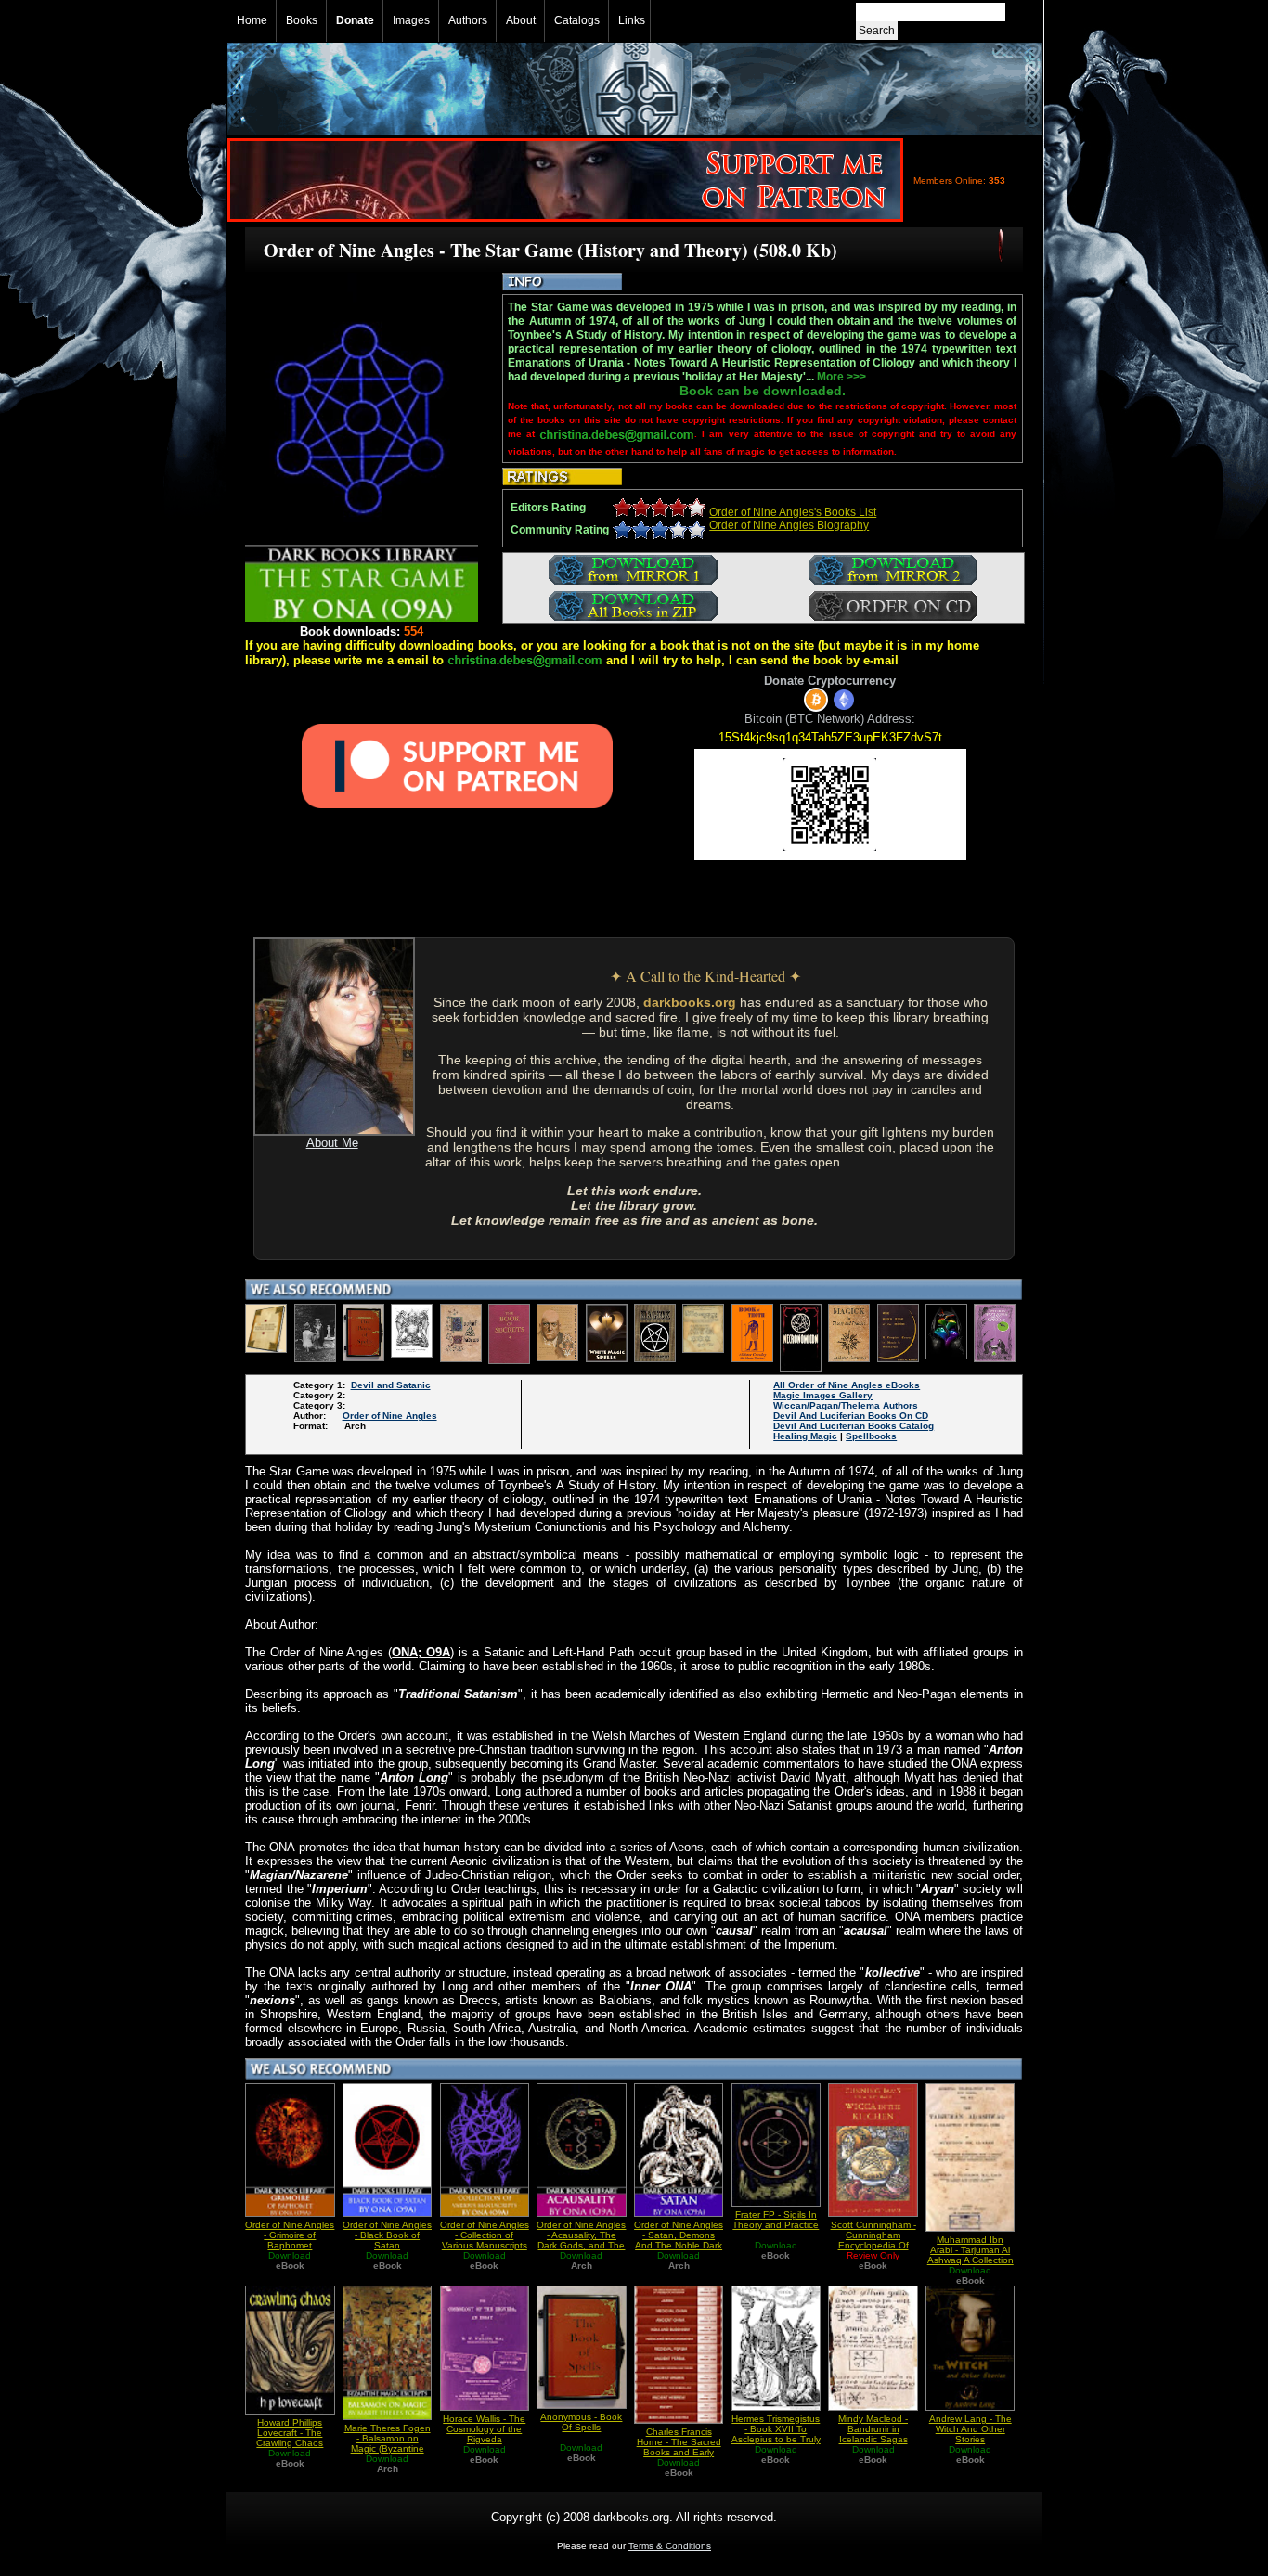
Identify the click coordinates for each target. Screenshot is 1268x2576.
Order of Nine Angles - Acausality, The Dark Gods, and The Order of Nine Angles (581, 2240)
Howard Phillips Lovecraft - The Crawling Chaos (290, 2433)
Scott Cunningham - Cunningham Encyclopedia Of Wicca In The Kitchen (873, 2245)
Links (632, 20)
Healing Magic (805, 1436)
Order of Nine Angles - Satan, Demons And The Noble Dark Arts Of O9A (679, 2240)
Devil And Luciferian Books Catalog (854, 1426)
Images (411, 20)
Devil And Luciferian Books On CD (851, 1416)
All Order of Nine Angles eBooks (847, 1385)
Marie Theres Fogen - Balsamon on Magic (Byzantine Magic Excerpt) (388, 2443)
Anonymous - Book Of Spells (581, 2422)
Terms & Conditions (670, 2546)
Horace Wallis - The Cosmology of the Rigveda (484, 2429)
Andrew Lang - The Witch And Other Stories (970, 2429)
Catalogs (577, 20)
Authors (468, 20)
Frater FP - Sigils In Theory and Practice (776, 2220)
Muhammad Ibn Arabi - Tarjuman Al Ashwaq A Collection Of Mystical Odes (970, 2255)
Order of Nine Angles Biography (789, 525)
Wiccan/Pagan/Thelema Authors (846, 1405)
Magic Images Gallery (823, 1395)
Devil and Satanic (391, 1385)
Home (252, 20)
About (521, 20)
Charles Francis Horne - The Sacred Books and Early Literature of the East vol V (679, 2452)
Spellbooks (871, 1436)
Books (302, 20)
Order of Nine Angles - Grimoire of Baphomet (290, 2235)
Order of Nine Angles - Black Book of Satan (387, 2235)
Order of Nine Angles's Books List (793, 512)
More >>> (841, 377)
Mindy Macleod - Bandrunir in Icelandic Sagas (873, 2429)
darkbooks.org (690, 1002)
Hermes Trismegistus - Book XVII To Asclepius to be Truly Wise (776, 2434)
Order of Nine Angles (390, 1416)
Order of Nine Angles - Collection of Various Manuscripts (485, 2235)
